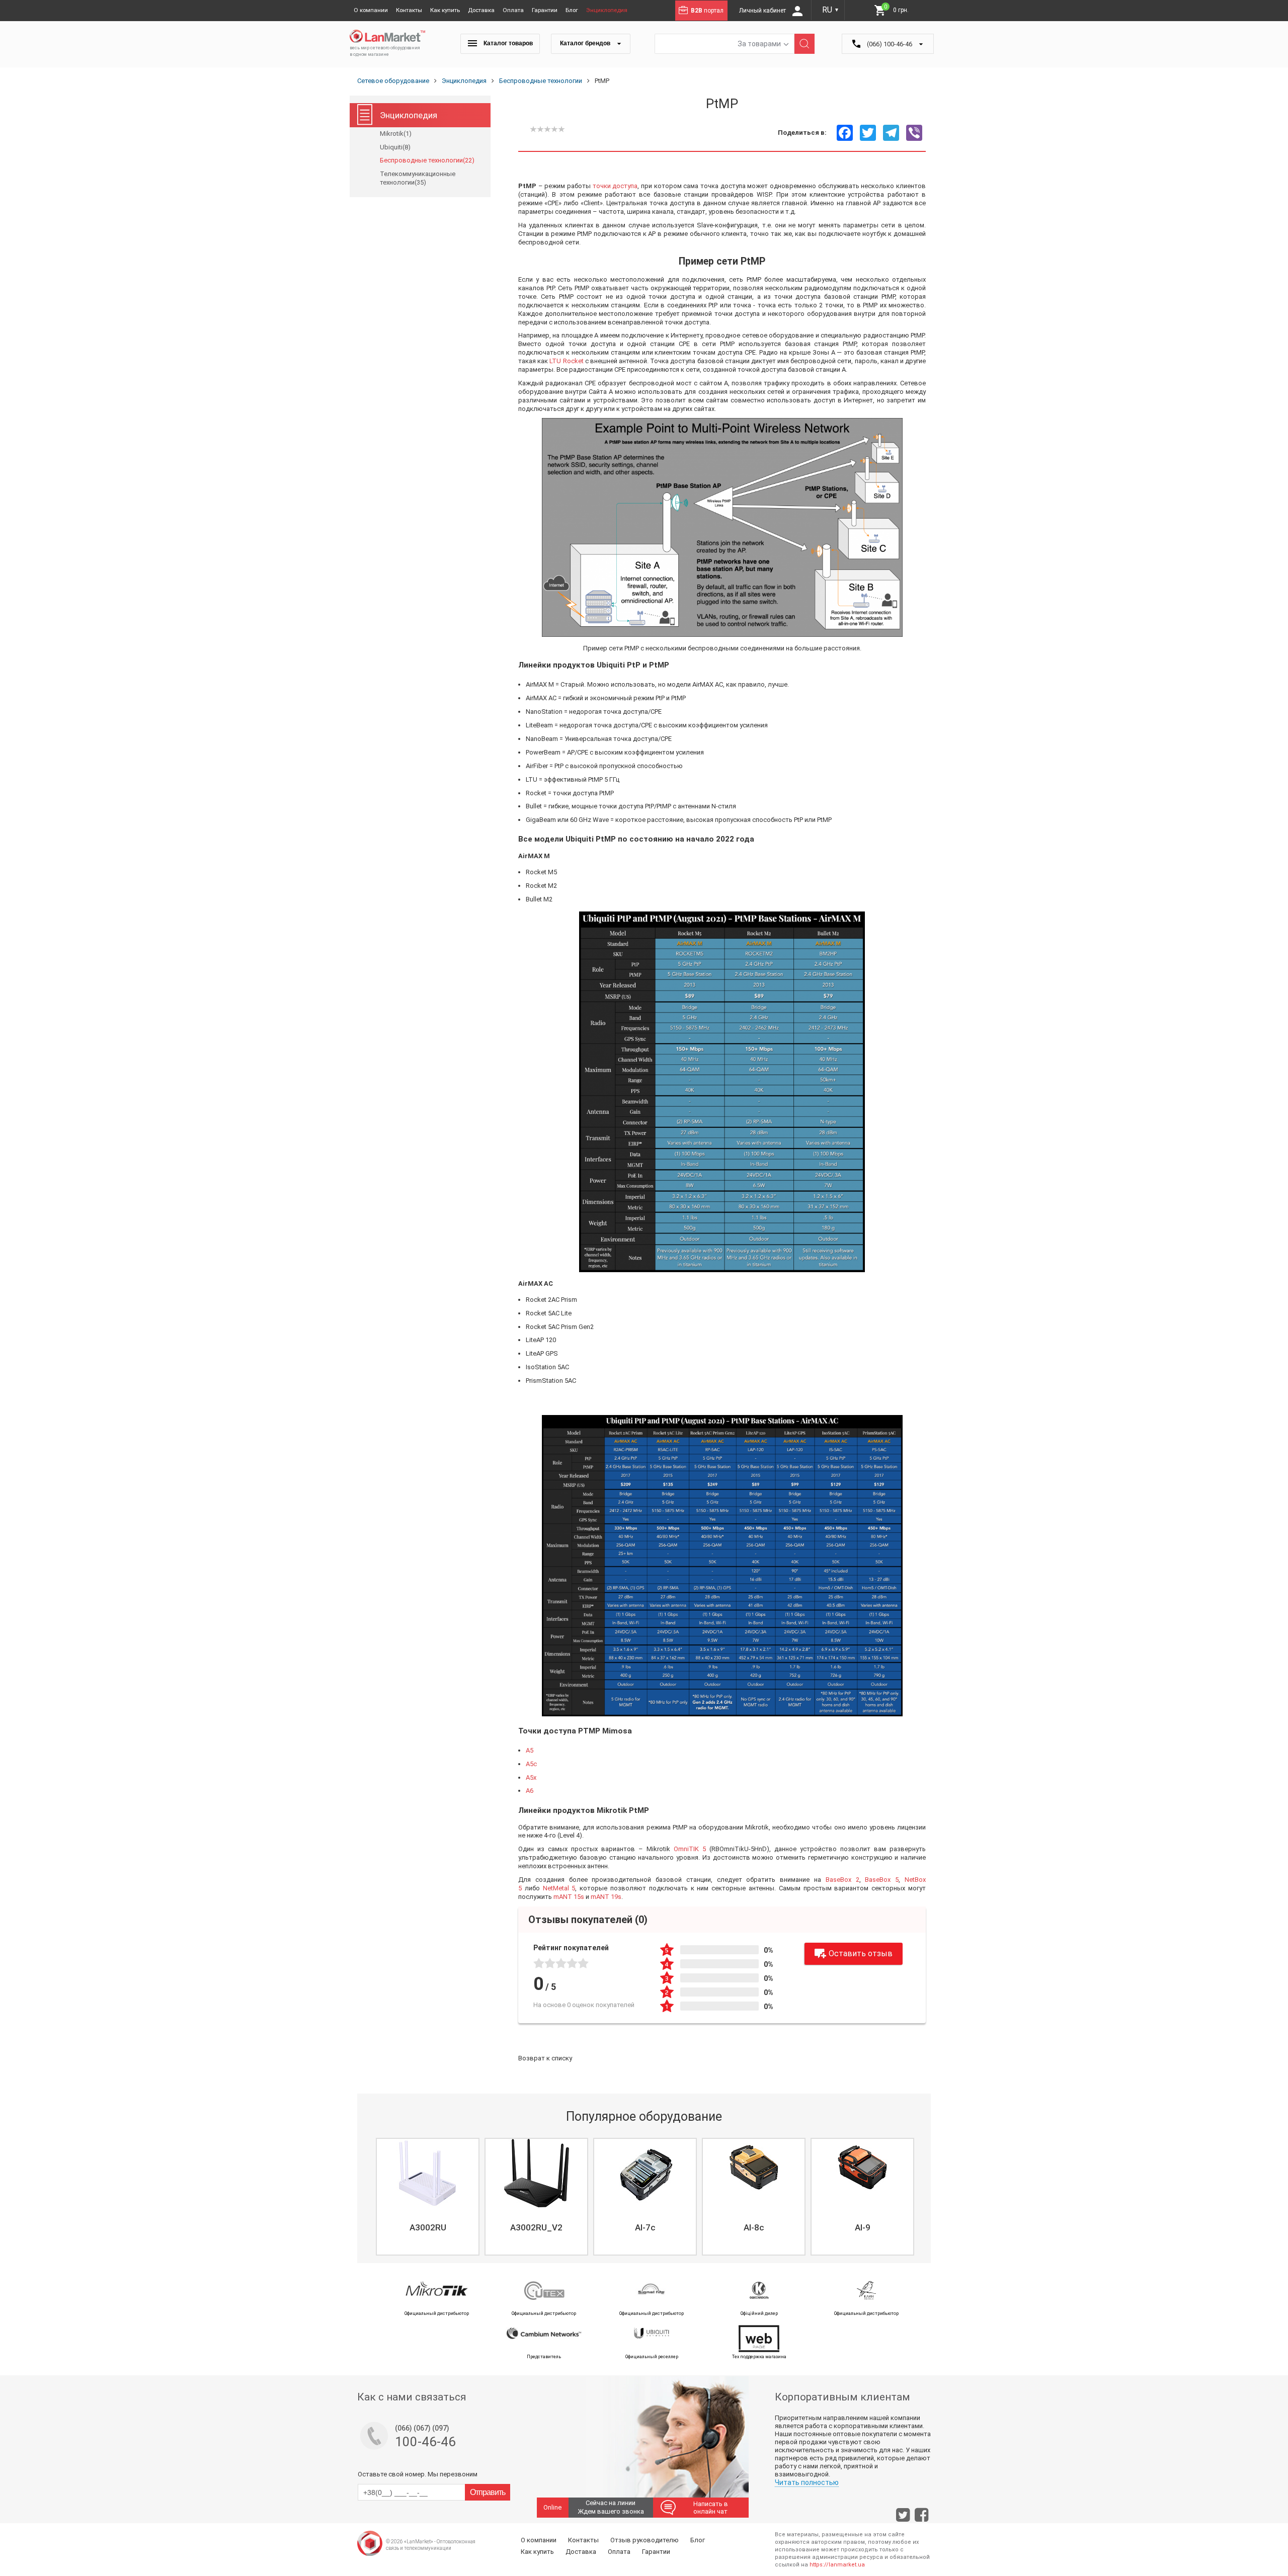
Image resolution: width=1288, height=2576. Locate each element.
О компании (371, 10)
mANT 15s (569, 1897)
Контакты (409, 10)
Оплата (513, 10)
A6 (530, 1791)
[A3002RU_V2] (536, 2173)
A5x (531, 1777)
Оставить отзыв (861, 1954)
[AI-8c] (754, 2173)
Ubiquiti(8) (395, 147)
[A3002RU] (428, 2173)
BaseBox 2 (842, 1880)
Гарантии (545, 10)
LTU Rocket (566, 361)
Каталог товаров (507, 43)
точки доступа (615, 186)
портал (707, 11)
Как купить (445, 10)
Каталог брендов (586, 43)
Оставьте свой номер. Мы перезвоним (418, 2474)
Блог (572, 10)
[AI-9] (862, 2173)
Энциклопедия (607, 10)
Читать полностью (807, 2482)
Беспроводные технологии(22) (427, 160)
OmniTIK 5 (690, 1849)
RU (831, 10)
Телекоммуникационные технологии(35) (418, 178)
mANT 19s (606, 1897)
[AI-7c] (645, 2173)
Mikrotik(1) (396, 134)
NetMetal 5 (559, 1888)
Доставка (481, 10)
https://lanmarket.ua (837, 2565)
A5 (530, 1750)
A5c (531, 1764)
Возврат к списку (545, 2058)
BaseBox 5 (882, 1880)
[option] (427, 2197)
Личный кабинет (763, 11)
